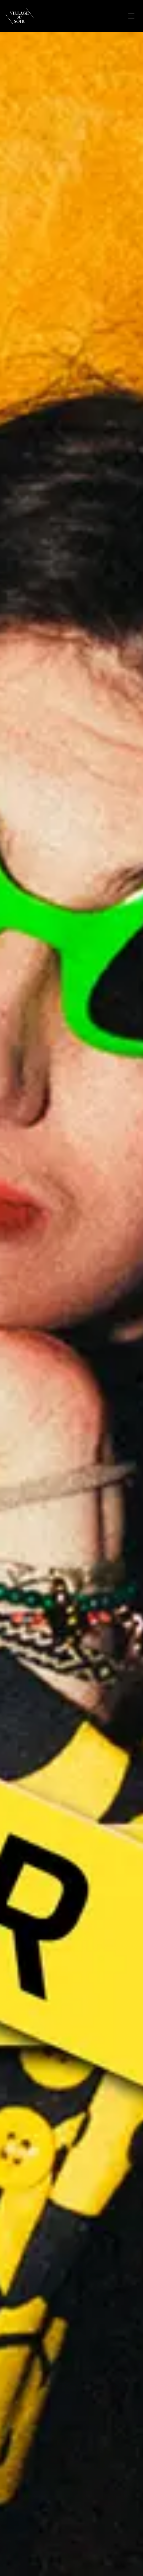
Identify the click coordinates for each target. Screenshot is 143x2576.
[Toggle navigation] (131, 16)
